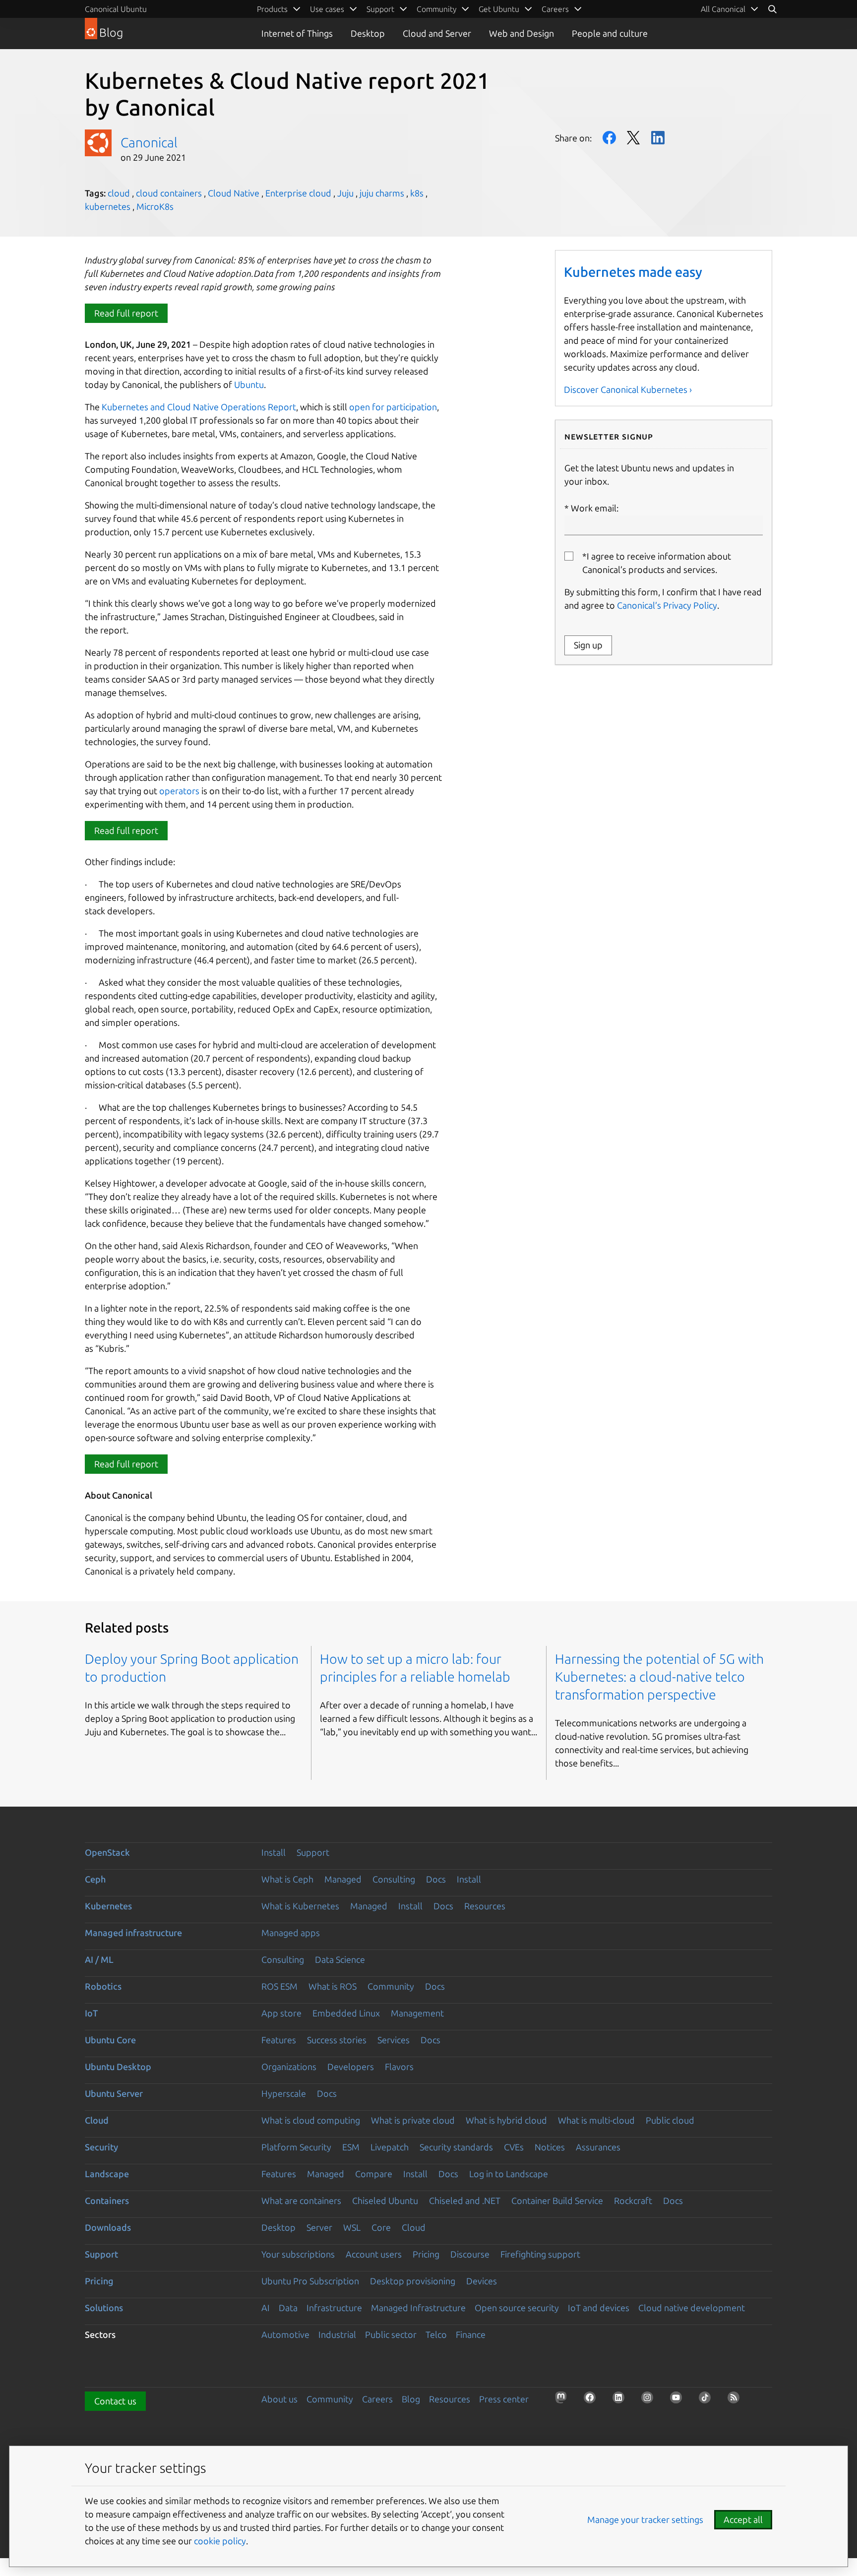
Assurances (598, 2147)
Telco (436, 2334)
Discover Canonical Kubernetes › (628, 389)
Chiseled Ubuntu (385, 2200)
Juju (345, 193)
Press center (504, 2399)
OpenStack (107, 1852)
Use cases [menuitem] (327, 9)
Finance (471, 2334)
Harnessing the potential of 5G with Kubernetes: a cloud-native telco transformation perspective (659, 1677)
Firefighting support (540, 2254)
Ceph (95, 1879)
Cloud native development (692, 2308)
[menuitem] (730, 9)
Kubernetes (108, 1906)
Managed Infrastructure (418, 2308)
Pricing (426, 2254)
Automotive (285, 2334)
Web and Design (521, 33)
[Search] (772, 9)
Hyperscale (284, 2093)
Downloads (108, 2227)
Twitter (634, 138)
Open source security (517, 2308)
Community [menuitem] (436, 9)
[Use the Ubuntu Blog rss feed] (736, 2400)
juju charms (382, 193)
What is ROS (333, 1986)
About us (279, 2399)
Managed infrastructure (133, 1933)
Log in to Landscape (509, 2174)
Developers (351, 2067)
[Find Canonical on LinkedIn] (621, 2400)
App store (281, 2013)
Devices (482, 2281)
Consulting (394, 1879)
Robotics (103, 1986)
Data (288, 2308)
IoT (91, 2013)
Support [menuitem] (380, 9)
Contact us (115, 2401)
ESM (351, 2147)
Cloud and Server (437, 33)
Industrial (337, 2334)
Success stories (337, 2040)
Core (381, 2227)
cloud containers (169, 193)
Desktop (368, 33)
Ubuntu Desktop (118, 2067)
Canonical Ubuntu (116, 9)
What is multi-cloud (596, 2120)
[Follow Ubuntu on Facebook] (593, 2400)
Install (274, 1852)
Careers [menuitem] (555, 9)
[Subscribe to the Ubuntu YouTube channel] (679, 2400)
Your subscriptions (298, 2254)
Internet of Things (297, 33)
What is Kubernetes (300, 1906)
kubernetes (108, 206)
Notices (550, 2147)
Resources (485, 1906)
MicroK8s (155, 206)
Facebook (609, 138)
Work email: (595, 508)
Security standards (456, 2147)
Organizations (289, 2067)
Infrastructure (334, 2308)
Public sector (391, 2334)
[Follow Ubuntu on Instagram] (650, 2400)
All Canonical (723, 9)
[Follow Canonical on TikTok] (708, 2400)
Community (391, 1986)
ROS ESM (279, 1986)
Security (101, 2147)
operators (179, 791)
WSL (352, 2227)
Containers (107, 2200)
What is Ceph (287, 1879)
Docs (436, 1879)
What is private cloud (413, 2120)
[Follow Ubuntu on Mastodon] (564, 2400)
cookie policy (220, 2541)
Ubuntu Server (114, 2093)
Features (279, 2040)
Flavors (399, 2067)
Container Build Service (557, 2200)
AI (266, 2308)
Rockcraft (633, 2200)
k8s (417, 193)
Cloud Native (234, 193)
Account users (374, 2254)
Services (394, 2040)
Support (313, 1852)
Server (319, 2227)
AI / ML (99, 1959)
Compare (374, 2174)
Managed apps (291, 1933)
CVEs (514, 2147)
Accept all (743, 2519)
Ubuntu (248, 384)
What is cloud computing (311, 2120)
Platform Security (296, 2147)
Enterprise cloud (298, 193)
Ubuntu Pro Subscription (310, 2281)
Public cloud (670, 2120)
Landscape (107, 2174)
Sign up (588, 645)
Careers (377, 2399)
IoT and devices (599, 2308)
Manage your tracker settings (645, 2519)
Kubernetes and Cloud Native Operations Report (198, 407)
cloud (119, 193)
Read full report (126, 313)
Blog (411, 2399)
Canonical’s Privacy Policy (667, 605)
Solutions (104, 2308)
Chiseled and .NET (465, 2200)
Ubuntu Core (110, 2040)
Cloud (97, 2120)
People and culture (610, 33)
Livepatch (390, 2147)
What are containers (301, 2200)
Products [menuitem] (272, 9)
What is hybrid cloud (506, 2120)
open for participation (393, 407)
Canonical (149, 142)
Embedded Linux (346, 2013)
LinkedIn (658, 138)
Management (417, 2013)
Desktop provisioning (413, 2281)
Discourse (470, 2254)
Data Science (340, 1959)
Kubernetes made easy (633, 272)
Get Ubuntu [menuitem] (499, 9)
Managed (343, 1879)
